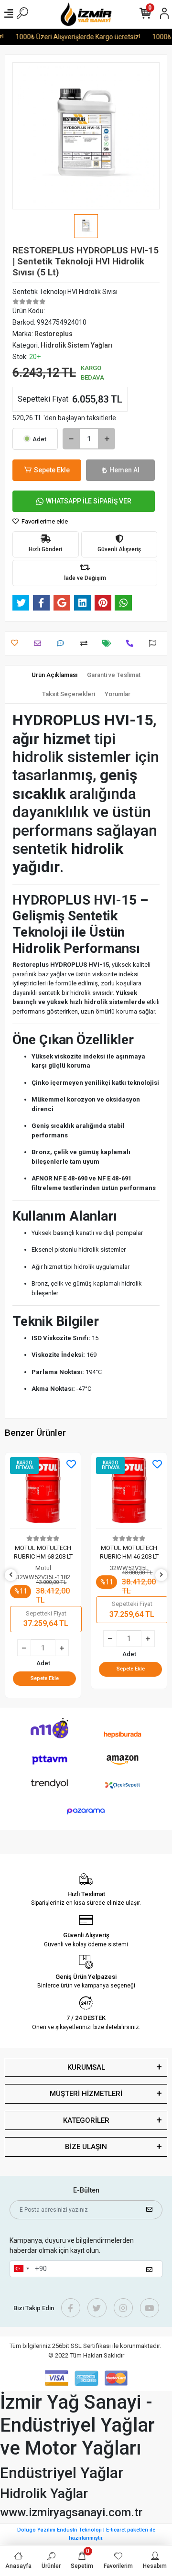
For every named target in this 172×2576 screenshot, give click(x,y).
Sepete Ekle (52, 470)
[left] (11, 1575)
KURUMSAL (86, 2067)
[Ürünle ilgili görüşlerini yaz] (63, 643)
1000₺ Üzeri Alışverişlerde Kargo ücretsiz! (72, 37)
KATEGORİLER (86, 2120)
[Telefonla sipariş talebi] (132, 643)
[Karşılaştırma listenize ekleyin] (86, 643)
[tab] (54, 675)
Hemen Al (124, 470)
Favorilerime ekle (44, 521)
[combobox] (21, 2269)
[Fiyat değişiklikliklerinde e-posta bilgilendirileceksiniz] (109, 643)
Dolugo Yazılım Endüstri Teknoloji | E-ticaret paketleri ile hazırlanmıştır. (86, 2534)
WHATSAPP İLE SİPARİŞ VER (89, 501)
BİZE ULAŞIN (86, 2147)
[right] (161, 1575)
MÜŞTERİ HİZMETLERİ (86, 2094)
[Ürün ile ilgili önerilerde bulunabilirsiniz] (155, 643)
